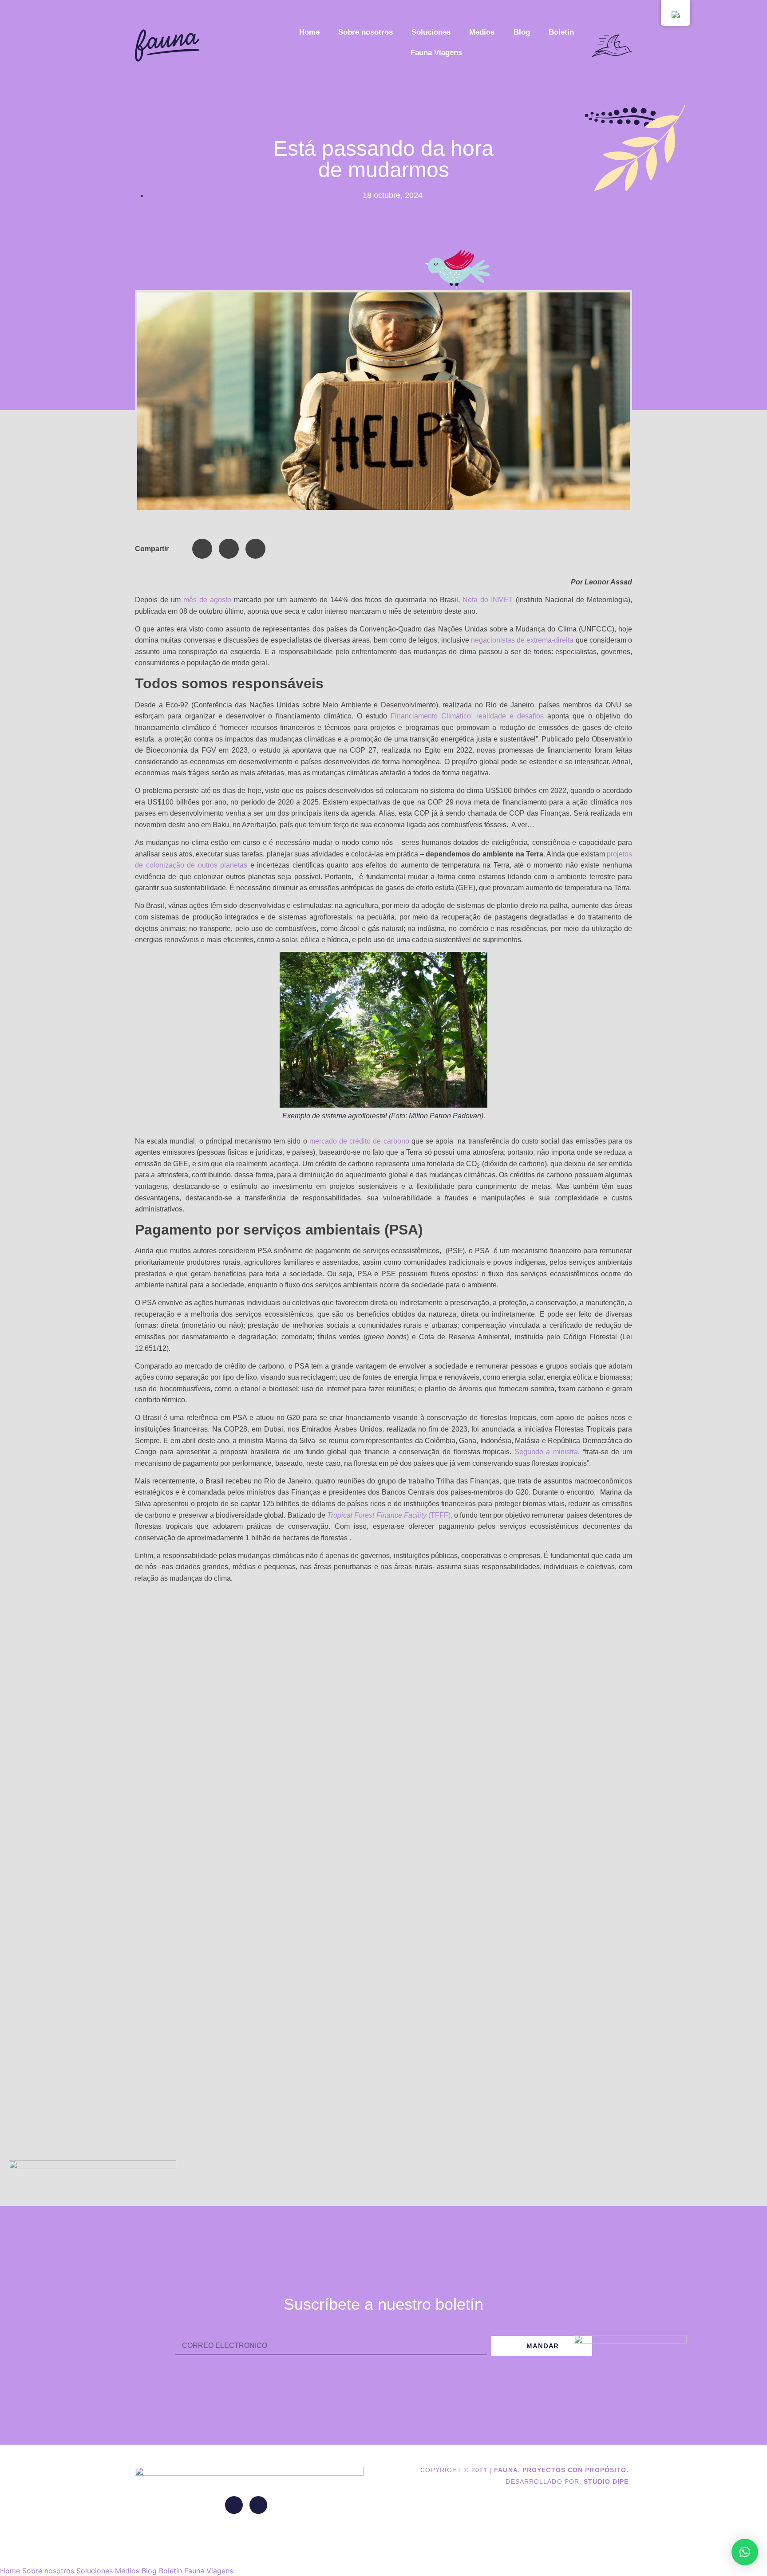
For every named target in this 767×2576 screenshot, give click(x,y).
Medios (482, 32)
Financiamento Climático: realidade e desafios (467, 716)
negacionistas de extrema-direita (522, 640)
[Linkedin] (234, 2505)
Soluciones (431, 32)
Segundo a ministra (546, 1452)
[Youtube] (258, 2505)
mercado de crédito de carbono (359, 1141)
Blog (522, 32)
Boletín (561, 32)
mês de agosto (207, 600)
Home (309, 32)
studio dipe (606, 2481)
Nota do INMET (488, 600)
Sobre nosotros (366, 32)
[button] (202, 549)
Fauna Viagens (436, 53)
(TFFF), (390, 1515)
